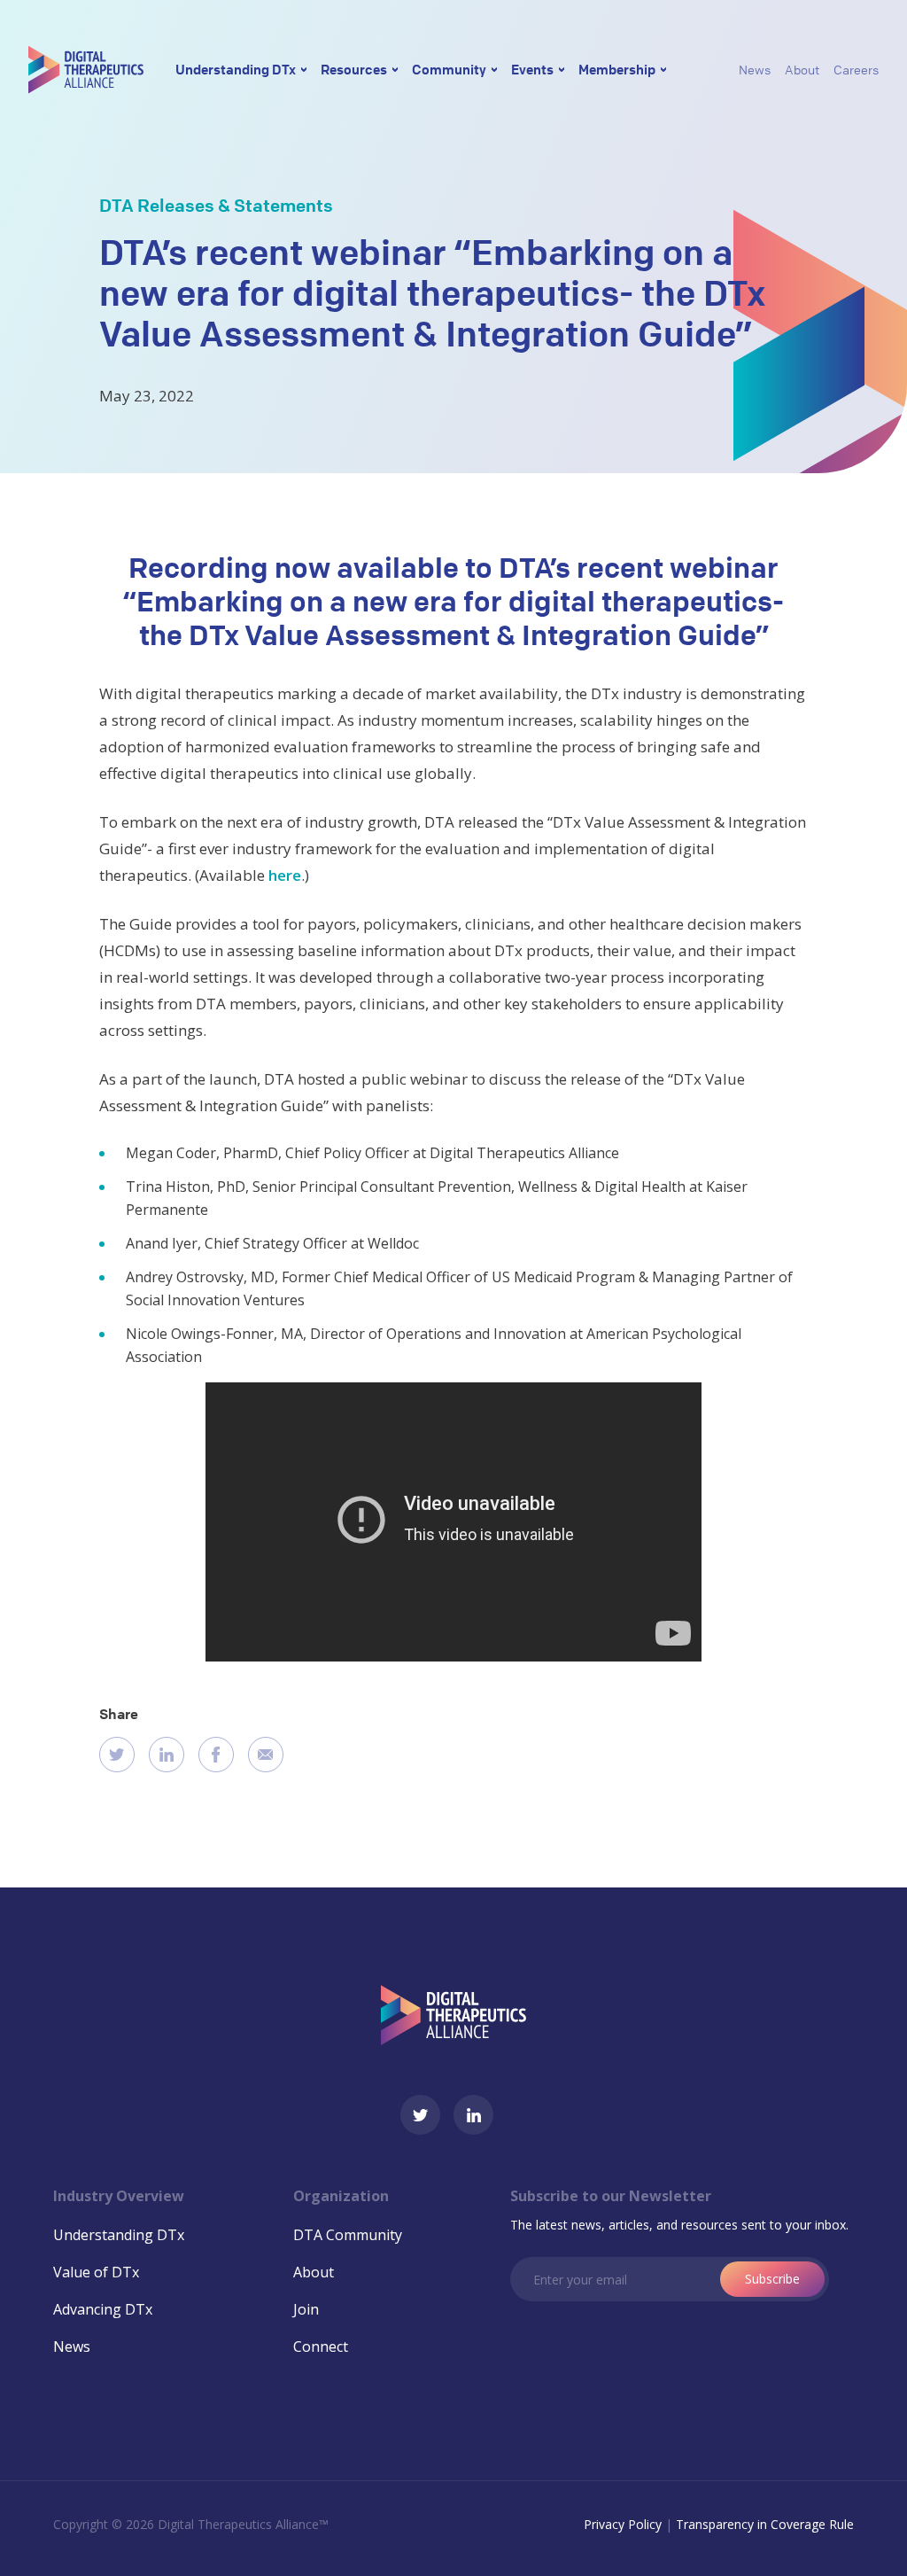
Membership (617, 69)
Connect (321, 2346)
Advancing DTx (103, 2309)
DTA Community (348, 2235)
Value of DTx (96, 2272)
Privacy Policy (623, 2524)
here (285, 875)
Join (306, 2309)
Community (449, 69)
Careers (856, 69)
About (802, 69)
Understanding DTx (236, 69)
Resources (354, 69)
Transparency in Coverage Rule (765, 2524)
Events (532, 69)
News (755, 69)
